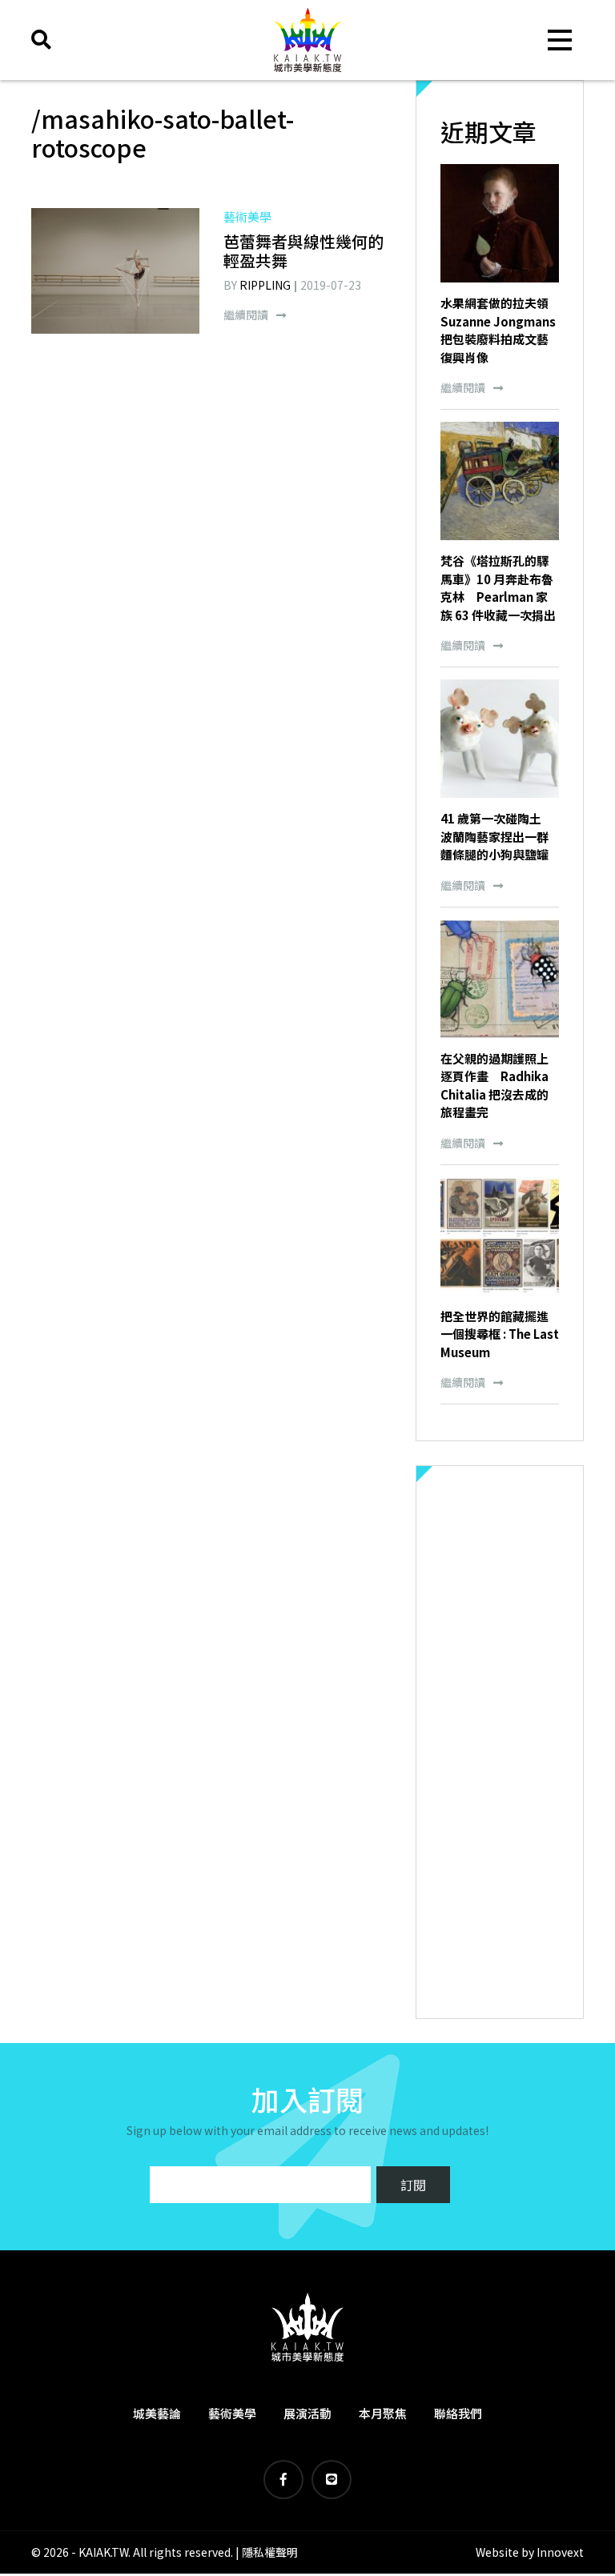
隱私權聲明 (270, 2552)
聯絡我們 (458, 2413)
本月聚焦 (383, 2413)
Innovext (560, 2552)
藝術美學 (232, 2413)
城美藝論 (157, 2413)
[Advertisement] (500, 1742)
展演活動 (307, 2413)
